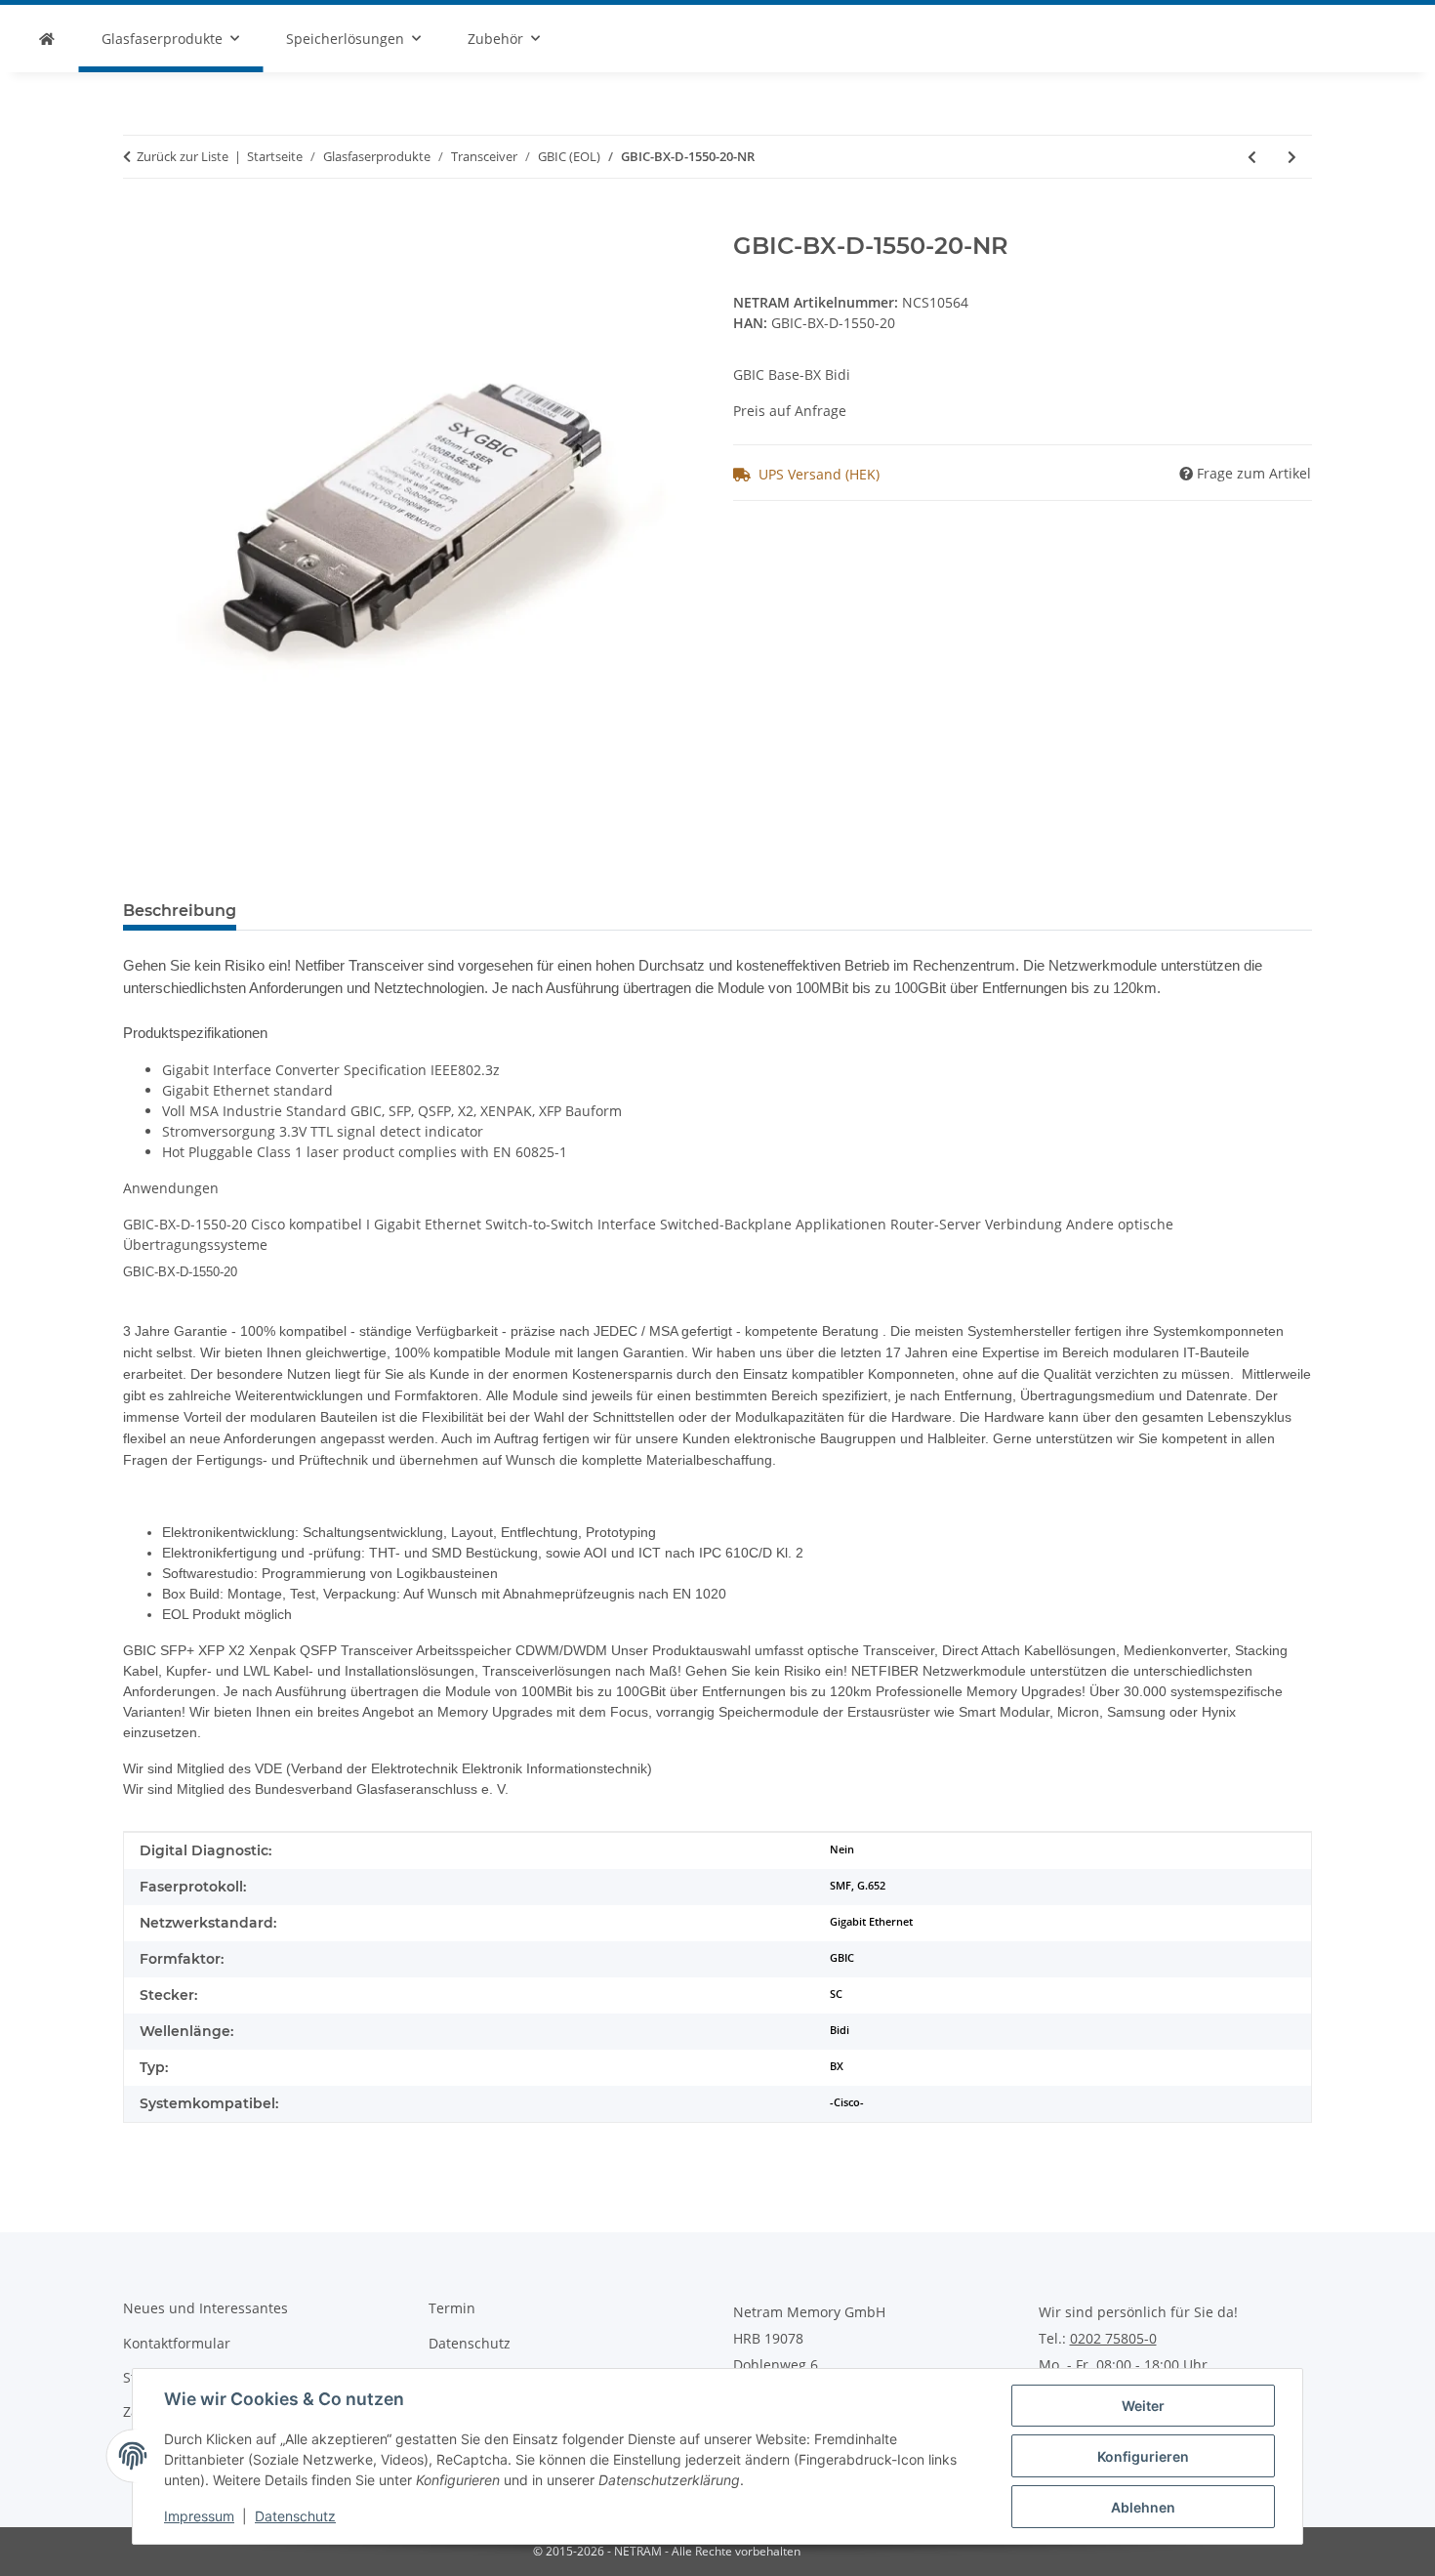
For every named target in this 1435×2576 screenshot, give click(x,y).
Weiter (1143, 2406)
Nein (842, 1849)
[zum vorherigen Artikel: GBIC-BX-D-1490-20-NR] (1252, 157)
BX (837, 2066)
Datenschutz (295, 2516)
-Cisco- (847, 2102)
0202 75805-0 (1113, 2339)
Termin (452, 2308)
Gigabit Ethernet (871, 1922)
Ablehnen (1143, 2507)
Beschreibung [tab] (180, 911)
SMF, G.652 (858, 1886)
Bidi (840, 2030)
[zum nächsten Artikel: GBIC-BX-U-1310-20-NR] (1292, 157)
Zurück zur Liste (183, 156)
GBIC (842, 1958)
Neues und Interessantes (205, 2308)
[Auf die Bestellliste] (139, 222)
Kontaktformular (177, 2343)
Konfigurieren (1143, 2456)
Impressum (199, 2516)
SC (836, 1994)
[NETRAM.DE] (47, 39)
